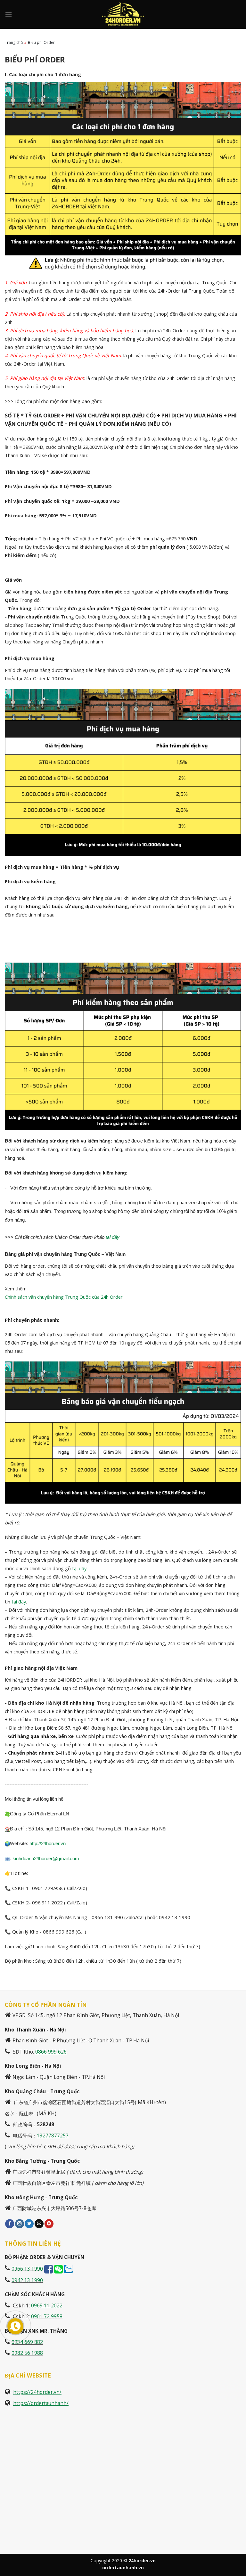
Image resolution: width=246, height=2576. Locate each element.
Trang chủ (14, 42)
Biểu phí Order (41, 42)
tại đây (113, 1237)
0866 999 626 (51, 2052)
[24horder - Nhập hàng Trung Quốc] (123, 14)
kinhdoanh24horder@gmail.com (46, 1859)
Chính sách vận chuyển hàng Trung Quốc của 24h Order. (64, 1297)
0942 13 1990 (27, 2280)
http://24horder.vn (47, 1844)
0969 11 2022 (47, 2306)
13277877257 (53, 2136)
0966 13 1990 (27, 2269)
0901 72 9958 (47, 2317)
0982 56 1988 (27, 2353)
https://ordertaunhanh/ (41, 2403)
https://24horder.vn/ (37, 2392)
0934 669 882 (27, 2342)
